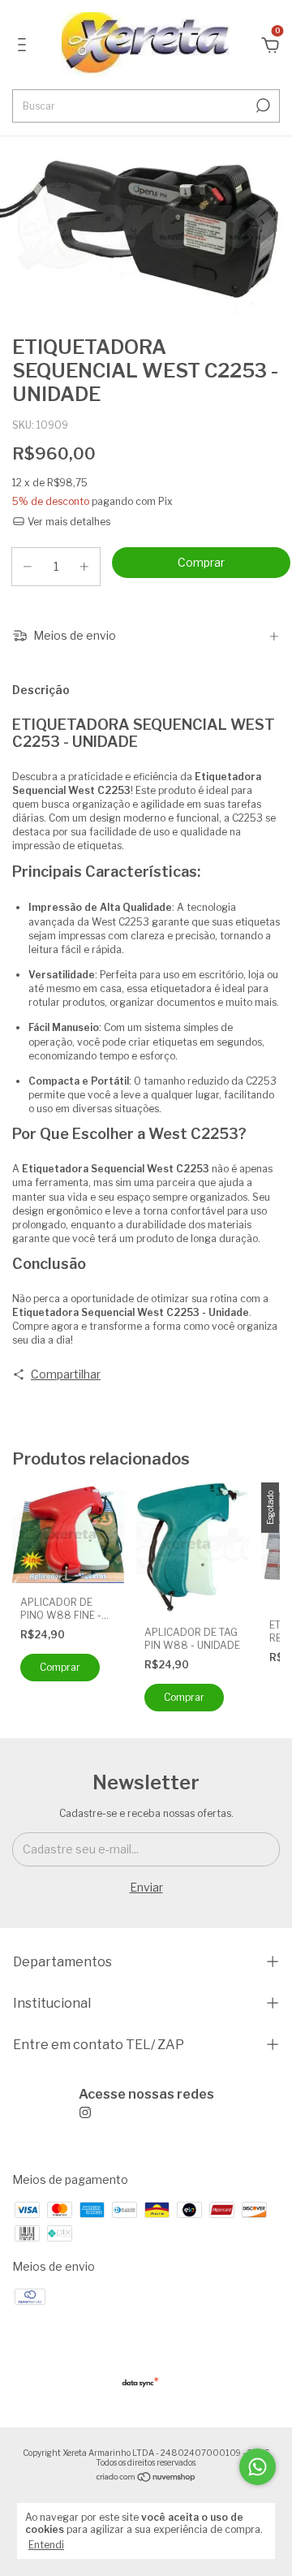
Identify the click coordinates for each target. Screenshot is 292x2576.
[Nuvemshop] (146, 2478)
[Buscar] (262, 106)
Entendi (46, 2545)
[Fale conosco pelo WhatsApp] (258, 2467)
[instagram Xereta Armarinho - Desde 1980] (146, 2103)
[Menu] (25, 47)
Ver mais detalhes (68, 522)
